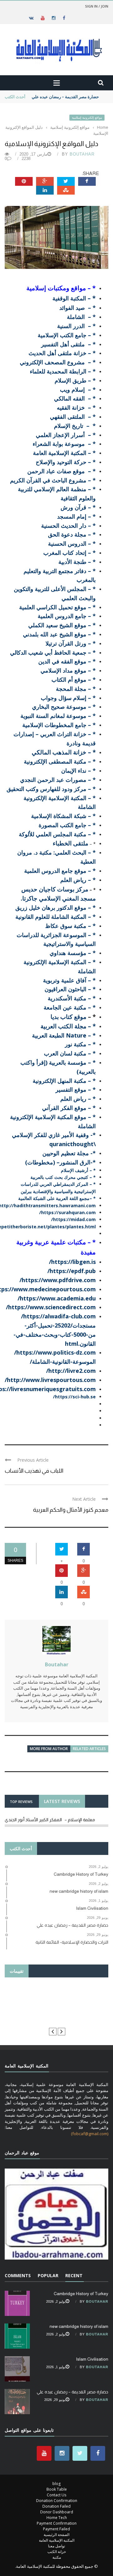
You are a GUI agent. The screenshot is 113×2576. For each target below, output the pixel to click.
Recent (74, 2275)
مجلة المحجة (71, 689)
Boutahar (82, 154)
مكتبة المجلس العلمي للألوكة (53, 834)
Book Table (57, 2489)
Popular (48, 2275)
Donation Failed (56, 2506)
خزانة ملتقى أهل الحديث (57, 353)
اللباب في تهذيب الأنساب (34, 1471)
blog (56, 2484)
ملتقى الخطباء (70, 843)
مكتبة (57, 2557)
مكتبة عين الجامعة (65, 1007)
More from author (49, 1749)
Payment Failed (56, 2529)
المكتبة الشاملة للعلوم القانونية (51, 917)
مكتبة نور (76, 1044)
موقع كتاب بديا (68, 1017)
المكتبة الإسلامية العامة (57, 2540)
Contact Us (56, 2495)
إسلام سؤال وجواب (64, 698)
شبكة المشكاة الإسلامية (59, 816)
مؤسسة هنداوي (68, 953)
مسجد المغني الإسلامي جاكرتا (59, 898)
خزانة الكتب (57, 2552)
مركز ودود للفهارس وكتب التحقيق (46, 789)
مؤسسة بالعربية (68, 1062)
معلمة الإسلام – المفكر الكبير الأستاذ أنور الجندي (50, 1820)
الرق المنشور (75, 1162)
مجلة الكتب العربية (63, 1026)
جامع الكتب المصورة (62, 825)
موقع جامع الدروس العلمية (55, 871)
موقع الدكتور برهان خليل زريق (51, 907)
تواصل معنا (56, 2546)
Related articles (89, 1749)
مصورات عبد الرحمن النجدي (53, 780)
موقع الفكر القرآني (64, 1108)
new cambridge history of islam (79, 2326)
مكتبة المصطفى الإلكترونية (55, 761)
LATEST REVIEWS (62, 1801)
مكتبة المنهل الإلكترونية (59, 1081)
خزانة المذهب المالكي (59, 752)
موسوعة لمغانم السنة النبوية (53, 716)
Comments (18, 2275)
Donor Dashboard (57, 2512)
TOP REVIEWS (21, 1802)
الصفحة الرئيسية (56, 2535)
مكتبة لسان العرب (65, 1053)
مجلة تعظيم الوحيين (66, 1153)
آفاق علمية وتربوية (65, 980)
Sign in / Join (97, 6)
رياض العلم (73, 880)
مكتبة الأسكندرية (67, 998)
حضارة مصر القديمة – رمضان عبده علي (65, 97)
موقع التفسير (71, 1089)
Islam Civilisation (92, 2359)
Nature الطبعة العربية (59, 1035)
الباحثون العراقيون (65, 989)
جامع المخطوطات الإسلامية (54, 725)
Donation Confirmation (57, 2501)
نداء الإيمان (75, 771)
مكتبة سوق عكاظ (66, 926)
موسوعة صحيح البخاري (59, 707)
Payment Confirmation (57, 2523)
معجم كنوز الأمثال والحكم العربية (71, 1510)
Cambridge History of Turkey (81, 2294)
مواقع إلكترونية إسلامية (87, 118)
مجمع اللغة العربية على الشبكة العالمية (54, 1198)
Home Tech (57, 2518)
